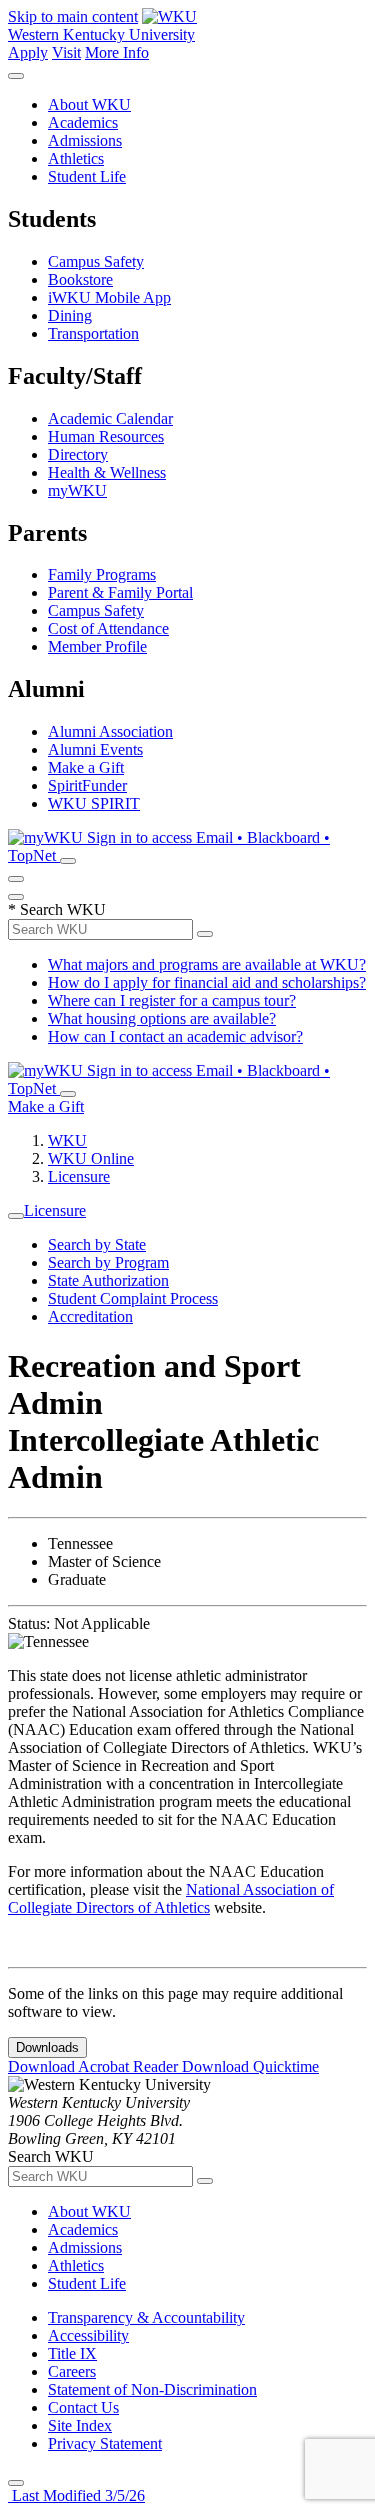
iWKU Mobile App (109, 297)
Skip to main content (73, 16)
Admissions (85, 140)
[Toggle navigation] (16, 1216)
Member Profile (97, 646)
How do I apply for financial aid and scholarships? (207, 982)
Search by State (97, 1244)
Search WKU (57, 909)
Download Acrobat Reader (95, 2066)
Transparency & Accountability (146, 2317)
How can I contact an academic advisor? (175, 1036)
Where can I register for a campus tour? (172, 1000)
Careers (72, 2371)
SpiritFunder (87, 785)
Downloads (47, 2047)
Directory (78, 454)
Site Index (80, 2425)
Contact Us (83, 2407)
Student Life (87, 176)
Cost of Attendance (108, 628)
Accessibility (88, 2335)
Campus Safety (96, 261)
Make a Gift (86, 767)
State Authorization (108, 1280)
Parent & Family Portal (120, 592)
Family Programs (102, 574)
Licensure (79, 1176)
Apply (28, 52)
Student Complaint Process (133, 1298)
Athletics (76, 158)
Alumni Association (110, 731)
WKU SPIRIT (94, 803)
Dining (70, 315)
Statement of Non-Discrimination (152, 2389)
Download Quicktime (250, 2066)
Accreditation (90, 1316)
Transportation (93, 333)
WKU (67, 1140)
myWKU (77, 490)
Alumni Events (95, 749)
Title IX (72, 2353)
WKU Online (91, 1158)
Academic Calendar (110, 418)
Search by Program (108, 1262)
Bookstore (80, 279)
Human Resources (106, 436)
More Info (117, 52)
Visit (66, 52)
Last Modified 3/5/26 (76, 2495)
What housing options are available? (162, 1018)
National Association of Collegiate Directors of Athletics (171, 1898)
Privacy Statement (105, 2443)
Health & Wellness (107, 472)
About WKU (89, 104)
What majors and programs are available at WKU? (207, 964)
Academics (83, 122)
